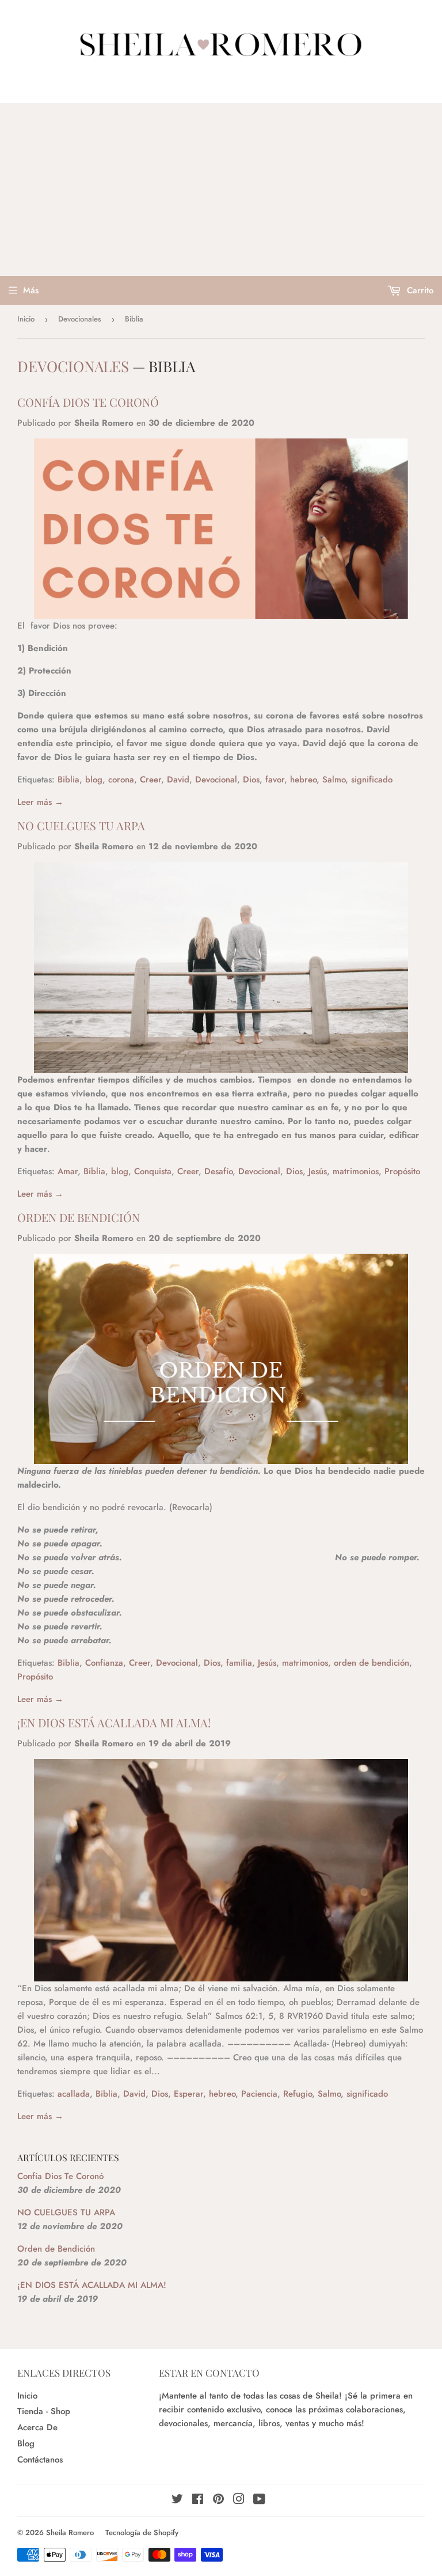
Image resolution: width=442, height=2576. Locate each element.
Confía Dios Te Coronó (88, 402)
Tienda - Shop (44, 2411)
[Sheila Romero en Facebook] (198, 2501)
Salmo (334, 780)
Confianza (104, 1663)
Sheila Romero (70, 2533)
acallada (74, 2094)
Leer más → (40, 802)
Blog (26, 2443)
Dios (251, 780)
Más (31, 290)
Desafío (218, 1171)
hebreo (303, 780)
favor (275, 780)
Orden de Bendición (79, 1217)
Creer (150, 780)
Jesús (318, 1171)
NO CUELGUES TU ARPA (81, 825)
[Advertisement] (221, 190)
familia (239, 1663)
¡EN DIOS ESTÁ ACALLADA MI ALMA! (114, 1722)
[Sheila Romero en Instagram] (239, 2501)
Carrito (419, 290)
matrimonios (356, 1171)
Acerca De (37, 2427)
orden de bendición (371, 1663)
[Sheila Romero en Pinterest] (218, 2501)
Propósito (402, 1171)
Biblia (68, 780)
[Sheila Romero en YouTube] (259, 2501)
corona (121, 780)
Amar (68, 1171)
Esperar (188, 2094)
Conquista (153, 1171)
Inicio (26, 319)
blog (94, 780)
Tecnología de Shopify (142, 2533)
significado (372, 780)
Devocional (216, 780)
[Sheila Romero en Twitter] (177, 2501)
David (178, 780)
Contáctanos (40, 2460)
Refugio (298, 2094)
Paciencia (259, 2094)
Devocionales (80, 319)
